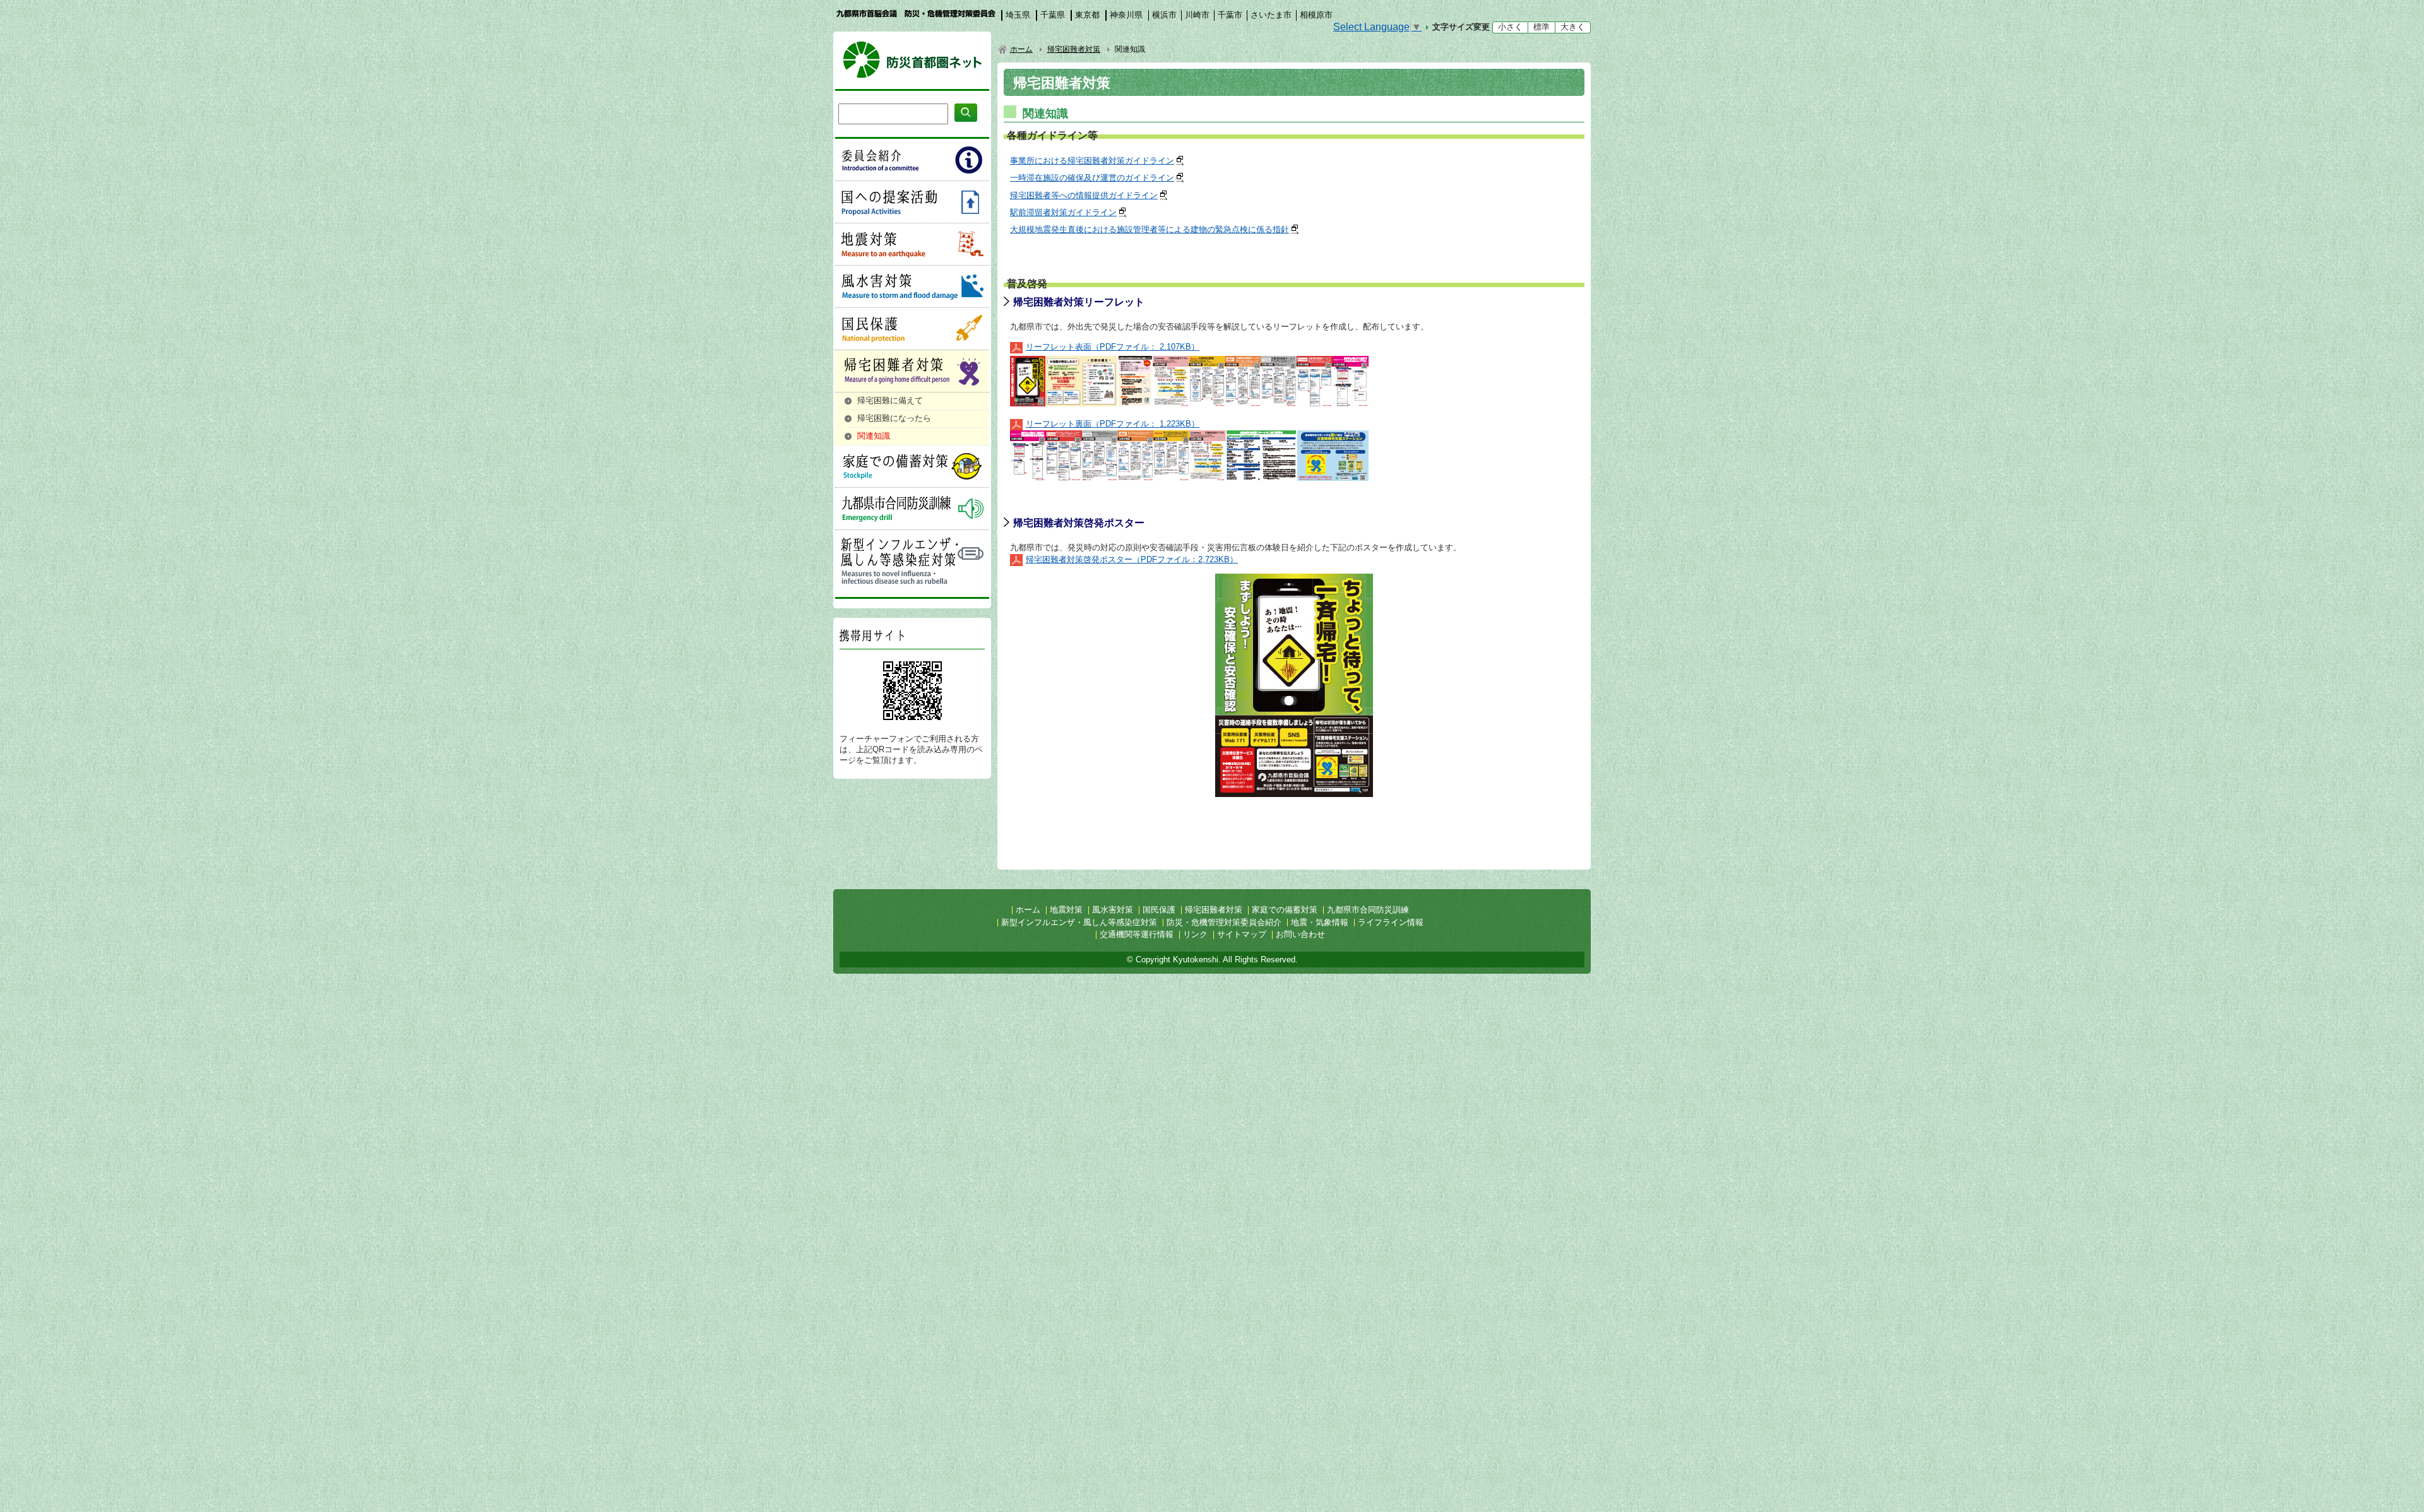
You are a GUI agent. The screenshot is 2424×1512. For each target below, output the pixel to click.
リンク (1195, 934)
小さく (1510, 27)
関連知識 (874, 436)
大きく (1573, 27)
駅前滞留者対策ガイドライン (1063, 212)
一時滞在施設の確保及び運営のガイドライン (1092, 178)
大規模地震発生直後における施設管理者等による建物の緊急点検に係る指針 (1150, 229)
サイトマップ (1242, 934)
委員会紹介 (912, 160)
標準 (1542, 27)
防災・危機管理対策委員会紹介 (1224, 922)
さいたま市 (1271, 15)
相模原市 (1316, 15)
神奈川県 (1126, 15)
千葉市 (1230, 15)
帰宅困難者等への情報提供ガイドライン (1084, 195)
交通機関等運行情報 (1137, 934)
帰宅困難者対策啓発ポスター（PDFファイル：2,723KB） (1132, 559)
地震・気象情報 (1320, 922)
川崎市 (1197, 15)
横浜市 (1164, 15)
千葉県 (1053, 15)
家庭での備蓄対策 (912, 466)
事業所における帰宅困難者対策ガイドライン (1092, 161)
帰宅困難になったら (894, 418)
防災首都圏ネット (912, 60)
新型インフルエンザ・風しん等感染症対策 (912, 560)
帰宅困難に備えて (890, 400)
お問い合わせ (1300, 934)
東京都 (1087, 15)
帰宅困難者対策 (912, 371)
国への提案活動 (912, 202)
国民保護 (912, 329)
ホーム (1021, 49)
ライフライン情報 (1391, 922)
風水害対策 (912, 286)
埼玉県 (1018, 15)
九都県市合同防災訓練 (912, 509)
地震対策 (912, 244)
